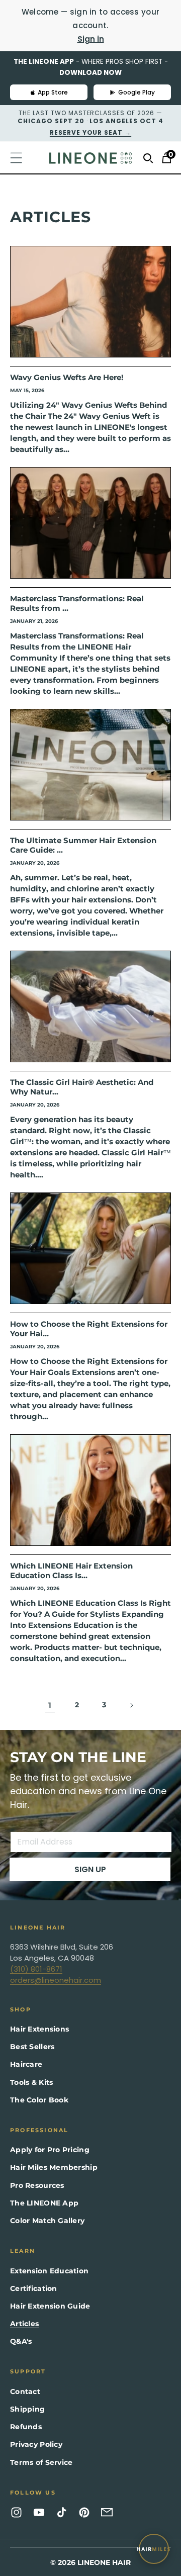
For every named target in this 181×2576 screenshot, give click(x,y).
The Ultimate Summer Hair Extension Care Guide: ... (83, 845)
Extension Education (49, 2271)
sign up (90, 1869)
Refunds (26, 2427)
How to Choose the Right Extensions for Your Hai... (89, 1329)
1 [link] (50, 1705)
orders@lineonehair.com (56, 1980)
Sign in (91, 39)
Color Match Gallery (47, 2221)
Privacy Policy (36, 2444)
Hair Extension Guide (50, 2306)
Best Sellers (32, 2047)
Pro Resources (37, 2185)
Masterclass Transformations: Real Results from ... (77, 604)
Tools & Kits (31, 2082)
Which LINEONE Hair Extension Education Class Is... (71, 1571)
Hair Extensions (39, 2029)
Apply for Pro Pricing (50, 2150)
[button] (21, 158)
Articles (24, 2324)
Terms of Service (41, 2462)
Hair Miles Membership (54, 2167)
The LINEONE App (44, 2203)
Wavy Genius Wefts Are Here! (67, 377)
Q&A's (21, 2341)
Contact (25, 2391)
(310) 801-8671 (36, 1969)
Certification (34, 2288)
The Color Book (39, 2100)
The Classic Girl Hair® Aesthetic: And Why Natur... (82, 1087)
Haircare (26, 2064)
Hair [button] (154, 2549)
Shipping (27, 2409)
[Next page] (131, 1705)
